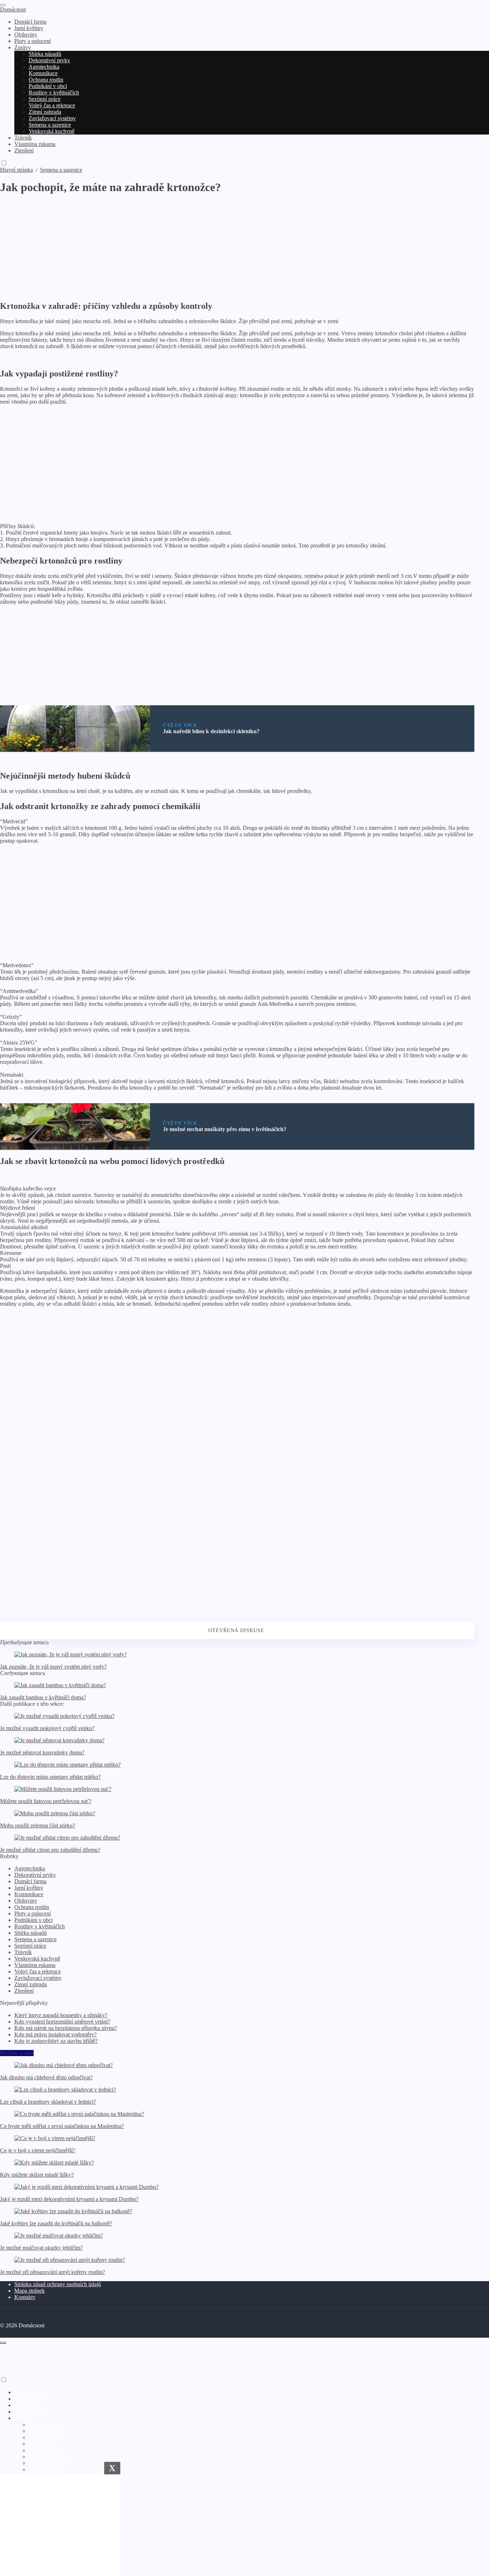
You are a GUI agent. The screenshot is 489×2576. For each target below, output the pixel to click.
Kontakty (25, 2297)
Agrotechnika (30, 1868)
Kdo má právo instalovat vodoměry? (55, 2034)
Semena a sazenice (35, 1939)
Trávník (23, 1952)
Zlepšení (24, 1991)
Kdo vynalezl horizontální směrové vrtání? (62, 2022)
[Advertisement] (215, 244)
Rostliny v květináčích (40, 1926)
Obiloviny (26, 1901)
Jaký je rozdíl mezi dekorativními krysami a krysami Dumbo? (69, 2199)
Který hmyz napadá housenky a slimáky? (61, 2015)
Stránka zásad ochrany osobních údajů (58, 2284)
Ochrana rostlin (32, 1907)
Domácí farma (30, 1881)
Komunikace (29, 1894)
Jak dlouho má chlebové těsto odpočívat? (46, 2077)
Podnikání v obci (33, 1920)
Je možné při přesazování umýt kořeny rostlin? (52, 2272)
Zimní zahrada (31, 1984)
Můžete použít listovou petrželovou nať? (46, 1801)
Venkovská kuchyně (37, 1959)
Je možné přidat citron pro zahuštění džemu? (50, 1850)
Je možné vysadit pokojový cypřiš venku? (47, 1728)
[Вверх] (3, 2343)
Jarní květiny (29, 1888)
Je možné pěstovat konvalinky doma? (42, 1752)
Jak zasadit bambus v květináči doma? (43, 1697)
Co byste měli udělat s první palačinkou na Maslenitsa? (62, 2126)
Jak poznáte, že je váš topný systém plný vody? (53, 1667)
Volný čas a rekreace (38, 1971)
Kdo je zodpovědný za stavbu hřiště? (56, 2041)
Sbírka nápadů (31, 1933)
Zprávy (23, 2418)
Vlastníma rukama (35, 1965)
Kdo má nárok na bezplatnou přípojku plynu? (66, 2028)
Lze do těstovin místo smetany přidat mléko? (50, 1777)
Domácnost (13, 9)
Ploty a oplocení (33, 1913)
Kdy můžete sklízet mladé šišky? (37, 2175)
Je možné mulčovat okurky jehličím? (41, 2248)
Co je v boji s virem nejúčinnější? (38, 2150)
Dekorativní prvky (35, 1875)
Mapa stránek (30, 2291)
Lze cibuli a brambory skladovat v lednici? (48, 2102)
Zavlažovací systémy (38, 1978)
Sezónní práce (30, 1946)
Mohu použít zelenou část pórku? (38, 1825)
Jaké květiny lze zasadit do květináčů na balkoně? (56, 2223)
